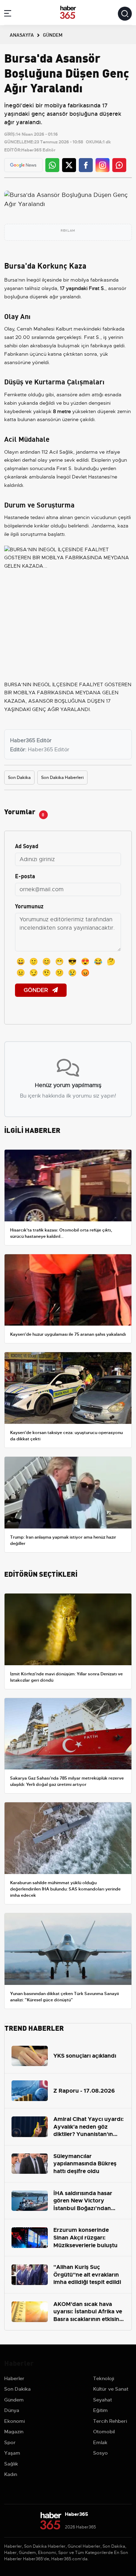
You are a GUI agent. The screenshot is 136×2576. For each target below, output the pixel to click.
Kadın (11, 2474)
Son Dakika (19, 778)
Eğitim (100, 2410)
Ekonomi (14, 2421)
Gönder (37, 990)
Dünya (12, 2410)
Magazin (14, 2432)
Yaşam (12, 2453)
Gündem (14, 2400)
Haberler (14, 2378)
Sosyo (100, 2453)
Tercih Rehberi (110, 2421)
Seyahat (103, 2400)
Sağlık (11, 2464)
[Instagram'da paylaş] (103, 165)
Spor (10, 2442)
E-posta (25, 876)
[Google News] (23, 165)
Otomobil (104, 2432)
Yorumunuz (29, 906)
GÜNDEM (53, 35)
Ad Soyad (27, 846)
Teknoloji (104, 2378)
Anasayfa (22, 35)
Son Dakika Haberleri (62, 778)
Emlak (100, 2442)
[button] (8, 15)
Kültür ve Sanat (111, 2389)
